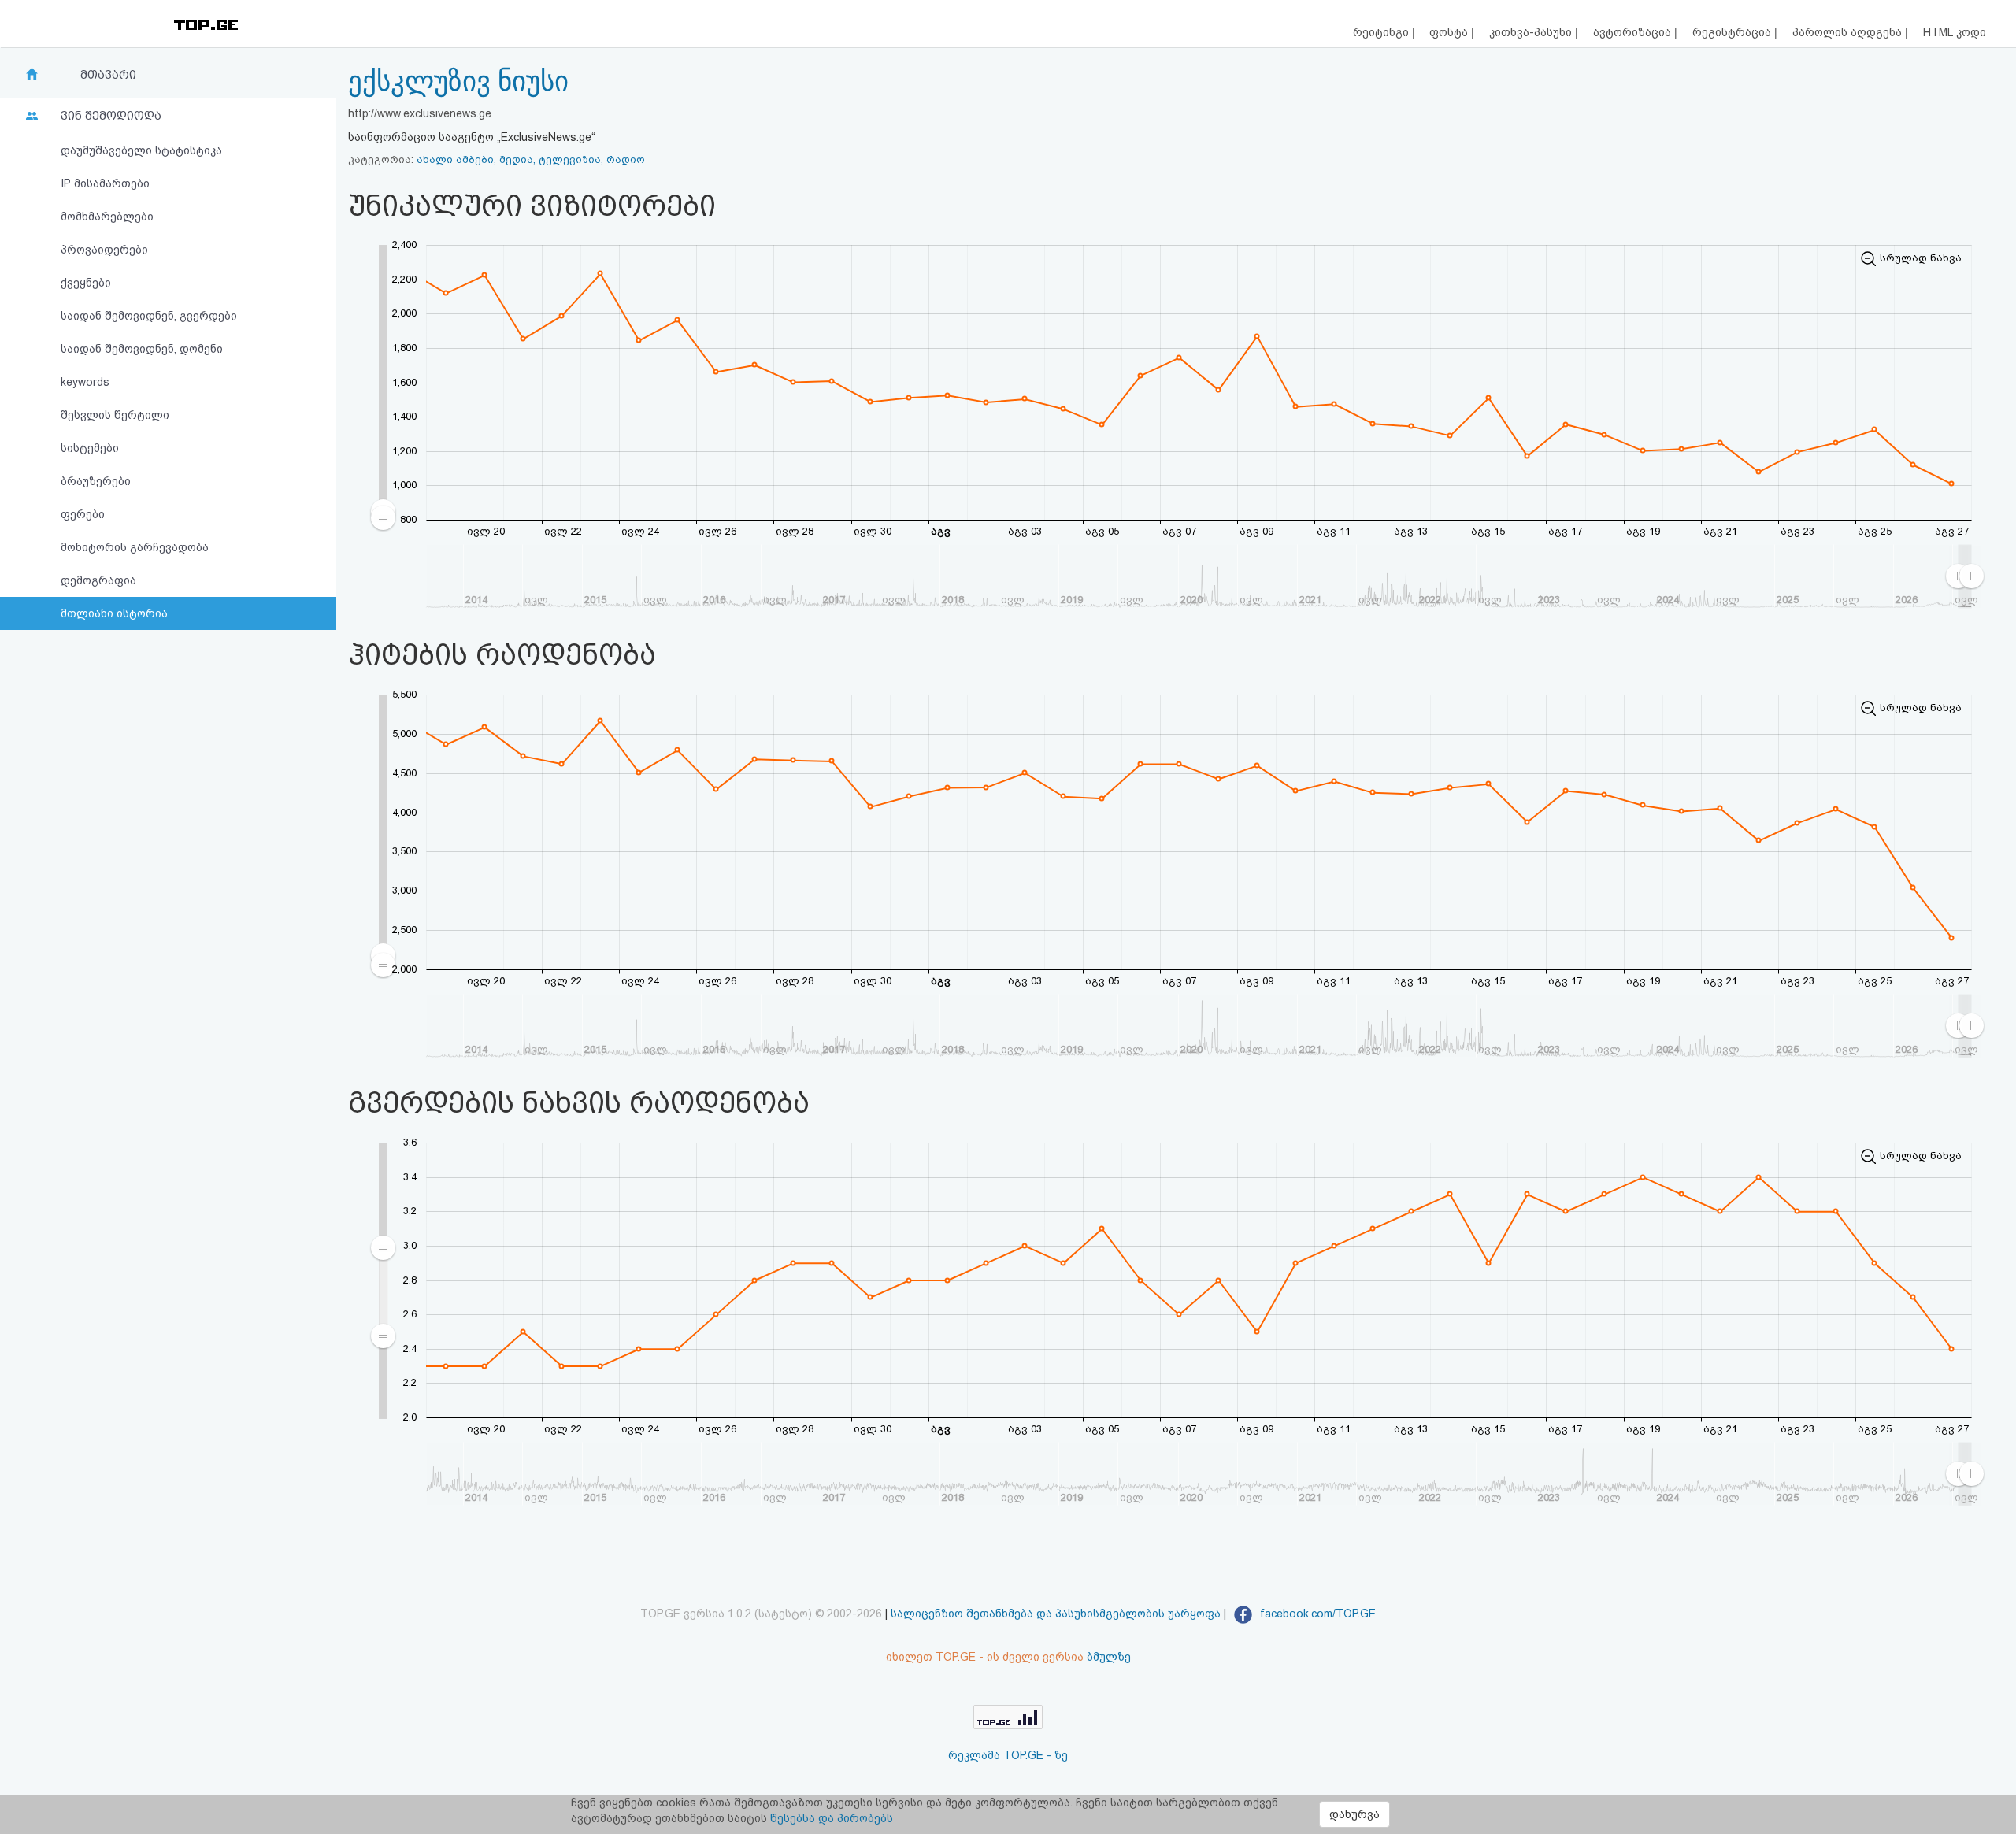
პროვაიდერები (104, 250)
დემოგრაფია (98, 580)
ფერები (83, 514)
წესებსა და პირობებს (832, 1818)
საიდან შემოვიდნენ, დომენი (142, 349)
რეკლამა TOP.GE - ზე (1008, 1755)
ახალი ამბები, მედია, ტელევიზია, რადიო (531, 159)
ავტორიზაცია (1634, 32)
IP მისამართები (105, 183)
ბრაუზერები (96, 481)
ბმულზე (1109, 1657)
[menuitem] (384, 1291)
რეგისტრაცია (1733, 32)
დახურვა (1354, 1814)
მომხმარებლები (107, 217)
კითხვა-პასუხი (1532, 32)
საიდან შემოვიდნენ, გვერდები (149, 316)
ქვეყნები (86, 283)
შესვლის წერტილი (115, 415)
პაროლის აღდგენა (1849, 32)
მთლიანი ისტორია (114, 613)
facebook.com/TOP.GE (1316, 1614)
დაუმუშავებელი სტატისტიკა (141, 150)
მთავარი (108, 75)
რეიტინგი (1382, 32)
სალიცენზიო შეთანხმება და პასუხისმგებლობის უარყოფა (1056, 1614)
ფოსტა (1450, 32)
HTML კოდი (1955, 32)
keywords (85, 382)
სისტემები (90, 448)
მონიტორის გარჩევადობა (135, 547)
